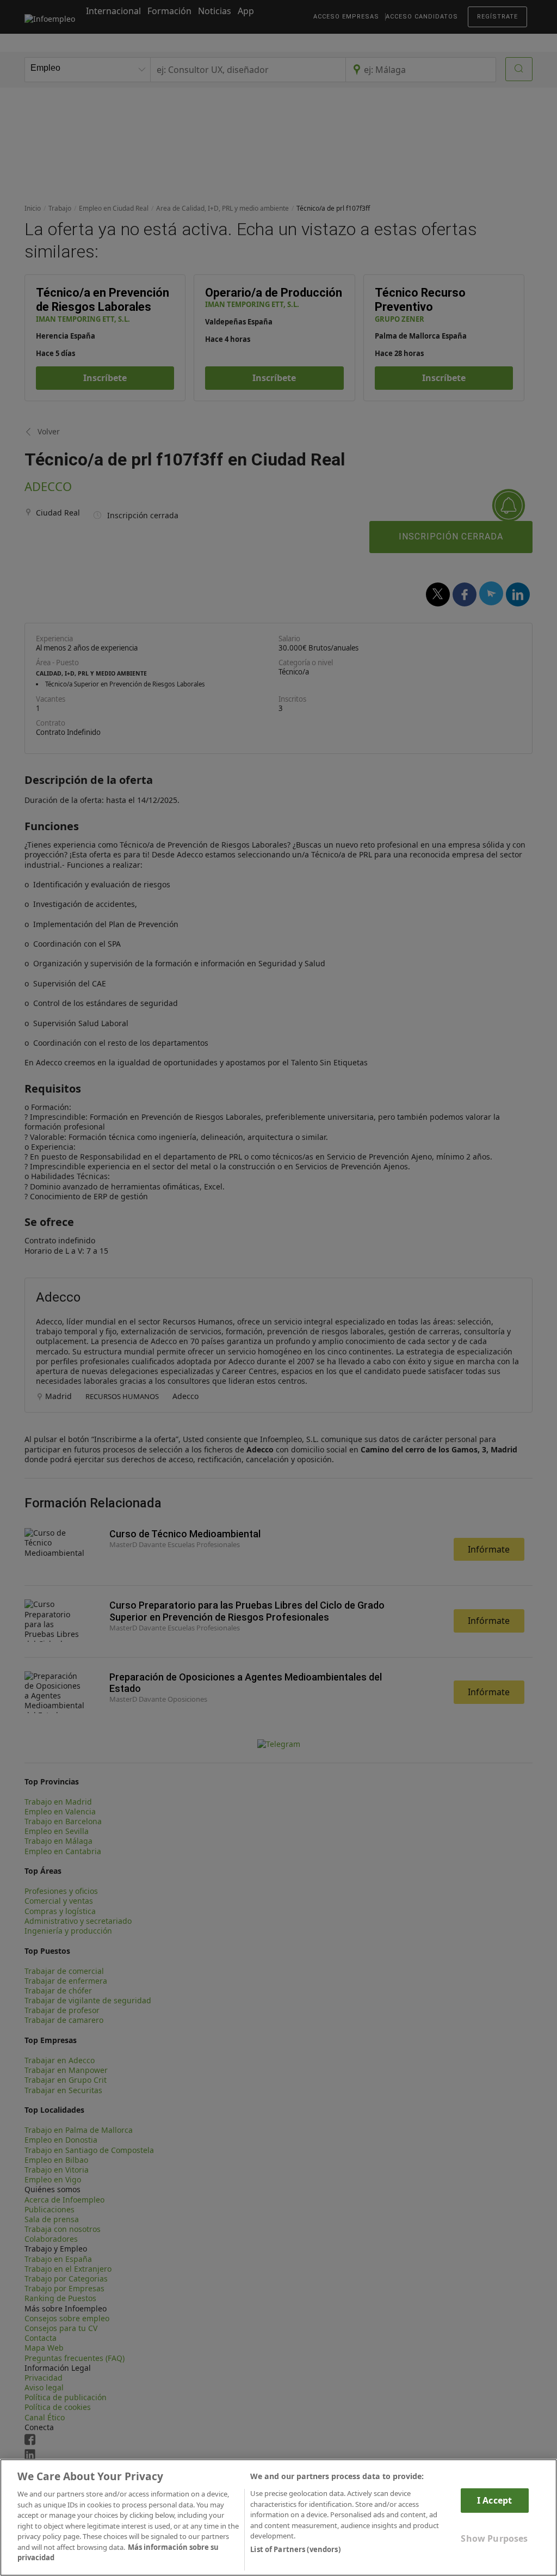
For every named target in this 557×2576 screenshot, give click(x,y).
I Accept (494, 2500)
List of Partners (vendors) (295, 2549)
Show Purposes (494, 2538)
